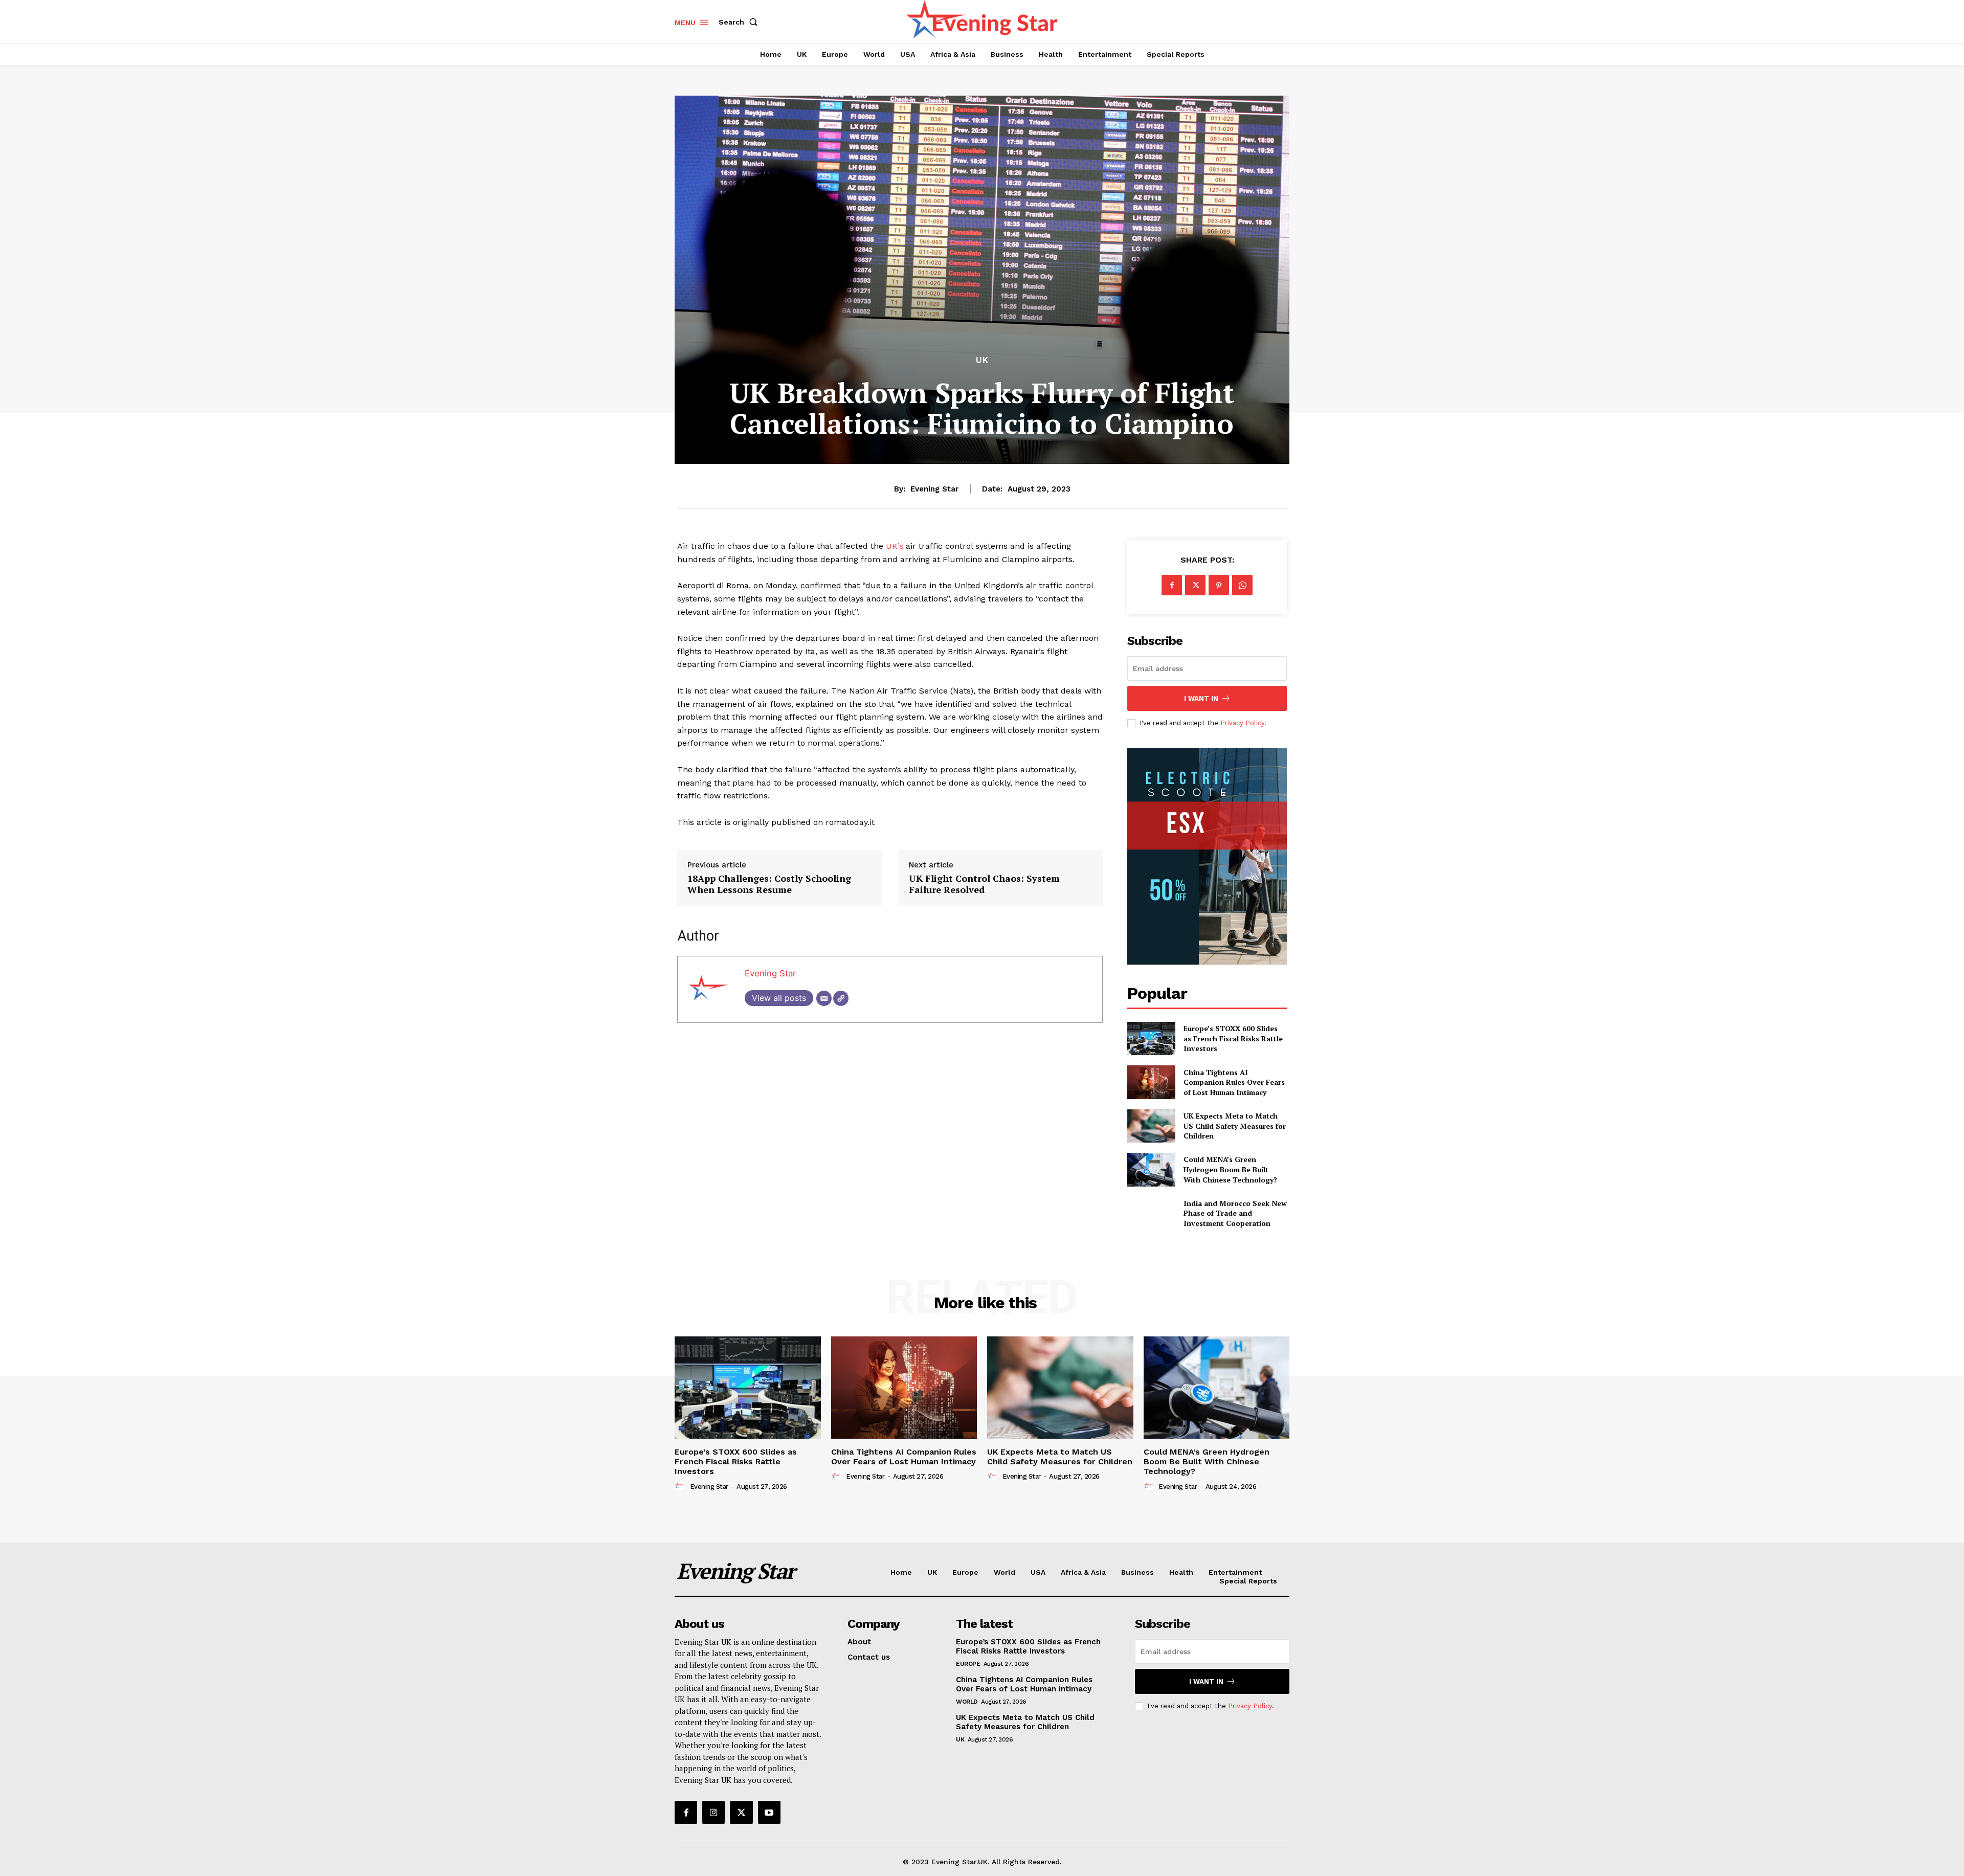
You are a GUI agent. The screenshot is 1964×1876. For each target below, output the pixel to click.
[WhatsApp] (1242, 585)
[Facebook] (1172, 585)
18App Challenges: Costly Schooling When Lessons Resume (769, 884)
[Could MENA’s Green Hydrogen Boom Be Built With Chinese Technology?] (1151, 1169)
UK (982, 360)
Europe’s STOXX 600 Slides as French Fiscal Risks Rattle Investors (1233, 1038)
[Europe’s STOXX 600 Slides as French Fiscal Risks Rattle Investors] (1151, 1038)
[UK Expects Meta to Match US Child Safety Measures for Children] (1151, 1126)
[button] (740, 22)
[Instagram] (713, 1812)
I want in (1201, 698)
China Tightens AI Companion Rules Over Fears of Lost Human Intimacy (1234, 1082)
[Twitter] (1195, 585)
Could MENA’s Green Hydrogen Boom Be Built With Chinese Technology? (1230, 1169)
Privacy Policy (1242, 723)
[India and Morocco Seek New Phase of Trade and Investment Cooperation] (1151, 1213)
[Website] (841, 998)
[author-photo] (681, 1486)
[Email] (824, 998)
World (967, 1702)
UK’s (895, 546)
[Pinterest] (1219, 585)
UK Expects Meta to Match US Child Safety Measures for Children (1235, 1126)
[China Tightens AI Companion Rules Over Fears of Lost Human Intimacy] (1151, 1082)
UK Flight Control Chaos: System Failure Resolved (984, 884)
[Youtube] (769, 1812)
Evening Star (934, 489)
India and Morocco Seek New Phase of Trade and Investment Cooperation (1235, 1213)
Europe (968, 1664)
